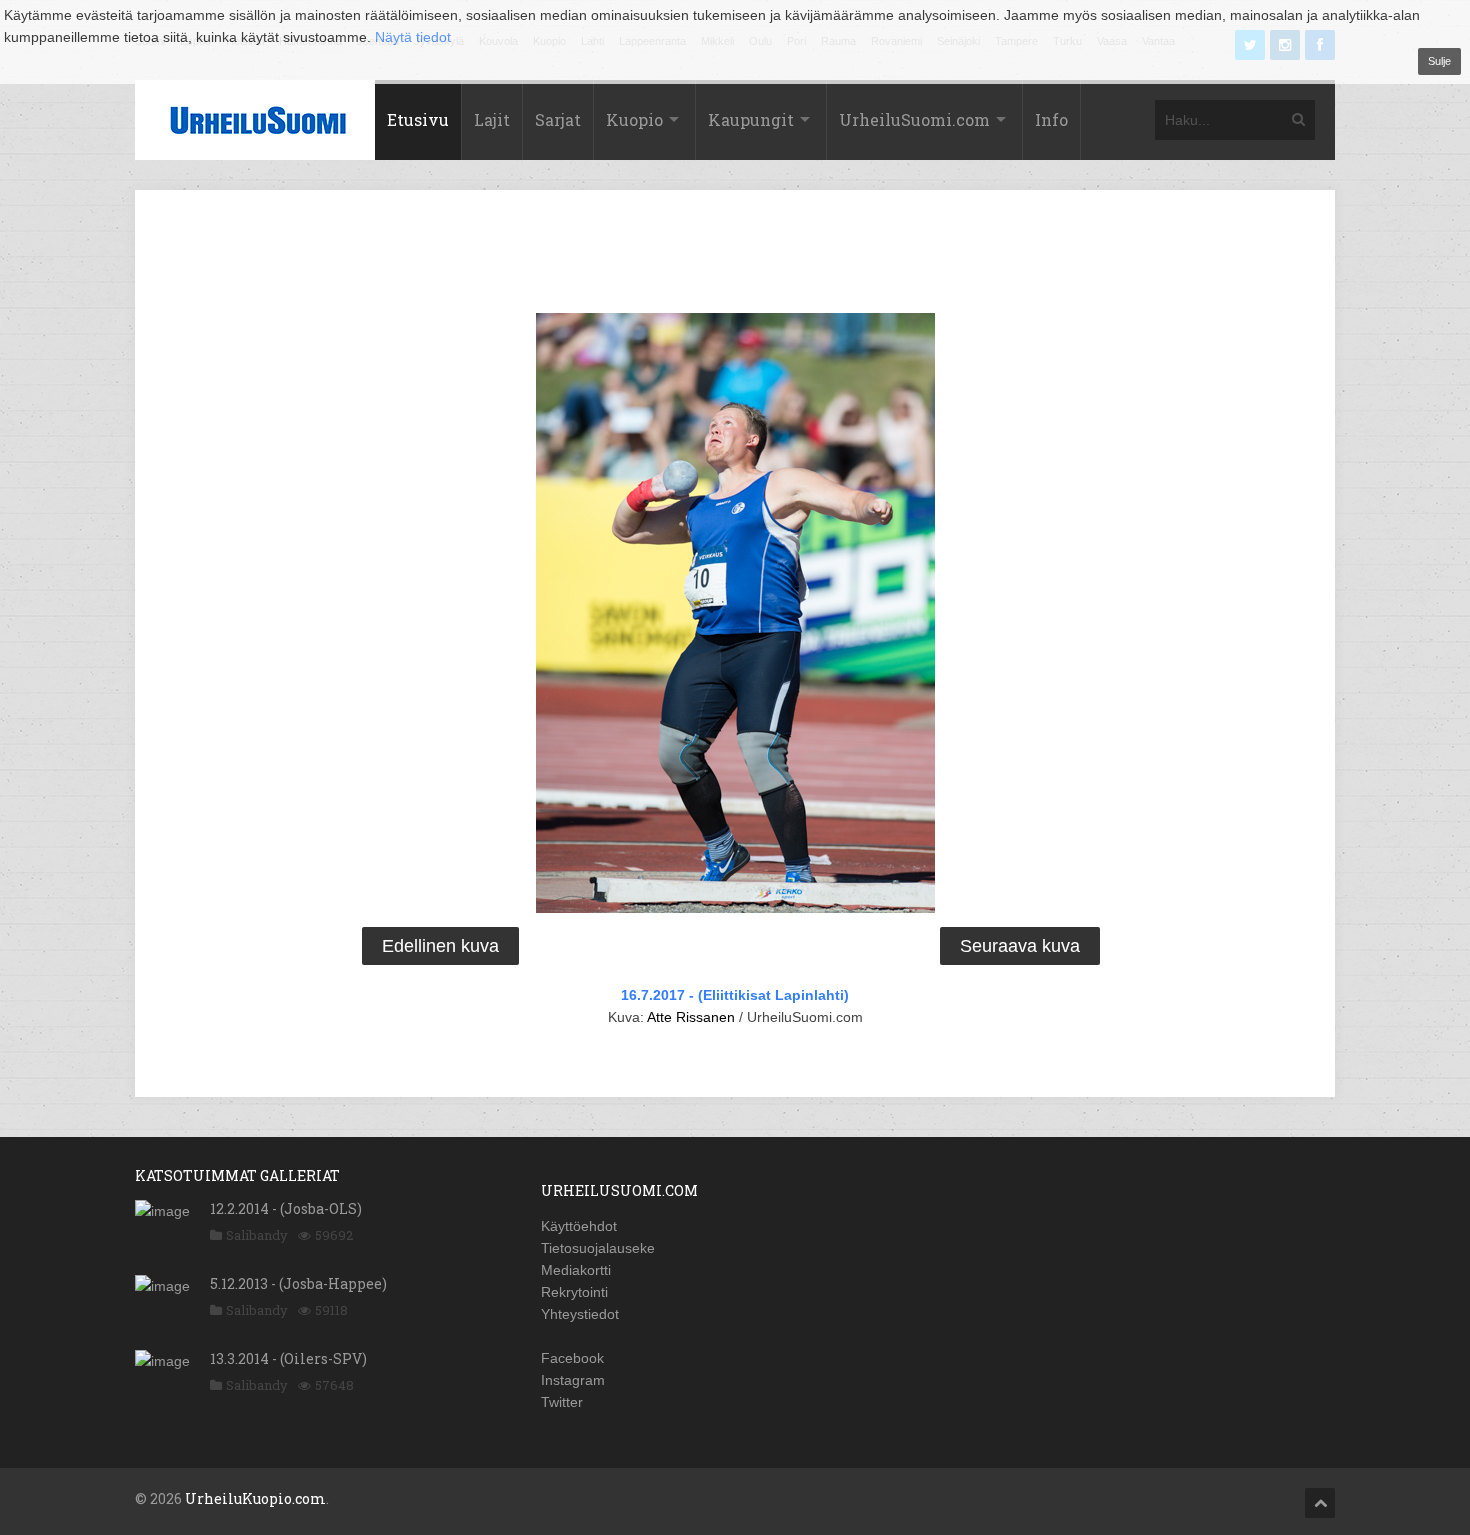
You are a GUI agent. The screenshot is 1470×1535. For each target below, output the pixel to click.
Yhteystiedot (580, 1314)
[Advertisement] (735, 255)
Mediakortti (576, 1270)
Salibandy (257, 1235)
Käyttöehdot (579, 1226)
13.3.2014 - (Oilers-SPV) (288, 1358)
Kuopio (634, 119)
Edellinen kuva (440, 946)
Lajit (492, 119)
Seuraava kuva (1020, 946)
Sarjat (558, 119)
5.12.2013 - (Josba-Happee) (298, 1283)
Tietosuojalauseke (598, 1248)
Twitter (562, 1402)
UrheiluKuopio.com (255, 1498)
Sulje (1439, 61)
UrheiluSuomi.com (914, 119)
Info (1051, 119)
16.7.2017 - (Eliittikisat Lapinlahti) (735, 995)
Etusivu (418, 119)
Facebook (572, 1358)
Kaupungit (751, 119)
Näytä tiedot (413, 37)
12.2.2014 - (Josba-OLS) (286, 1208)
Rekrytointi (574, 1292)
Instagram (573, 1380)
